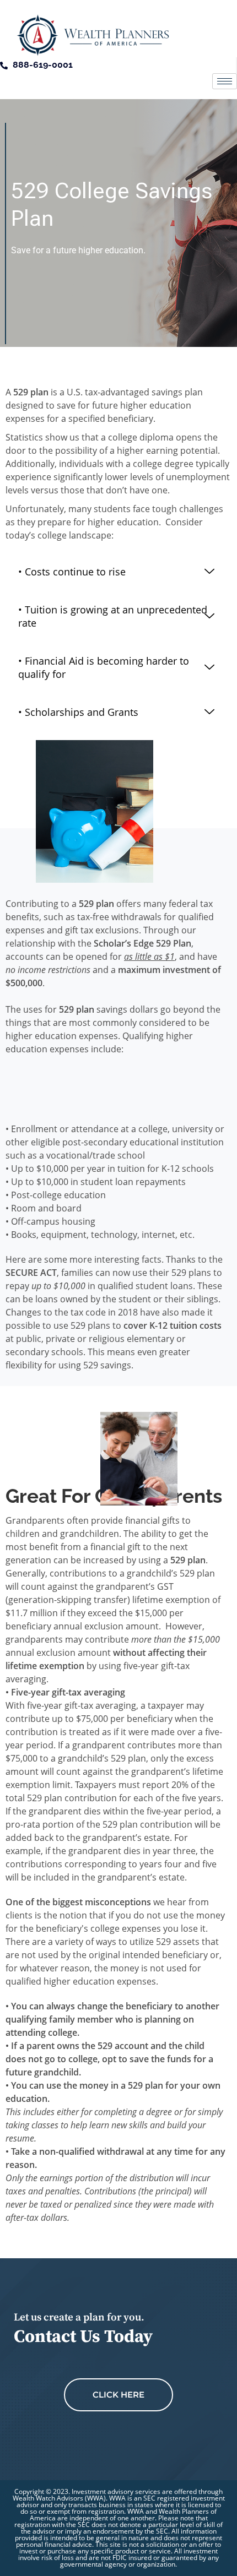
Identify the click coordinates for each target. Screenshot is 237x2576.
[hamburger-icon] (225, 81)
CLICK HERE (118, 2395)
